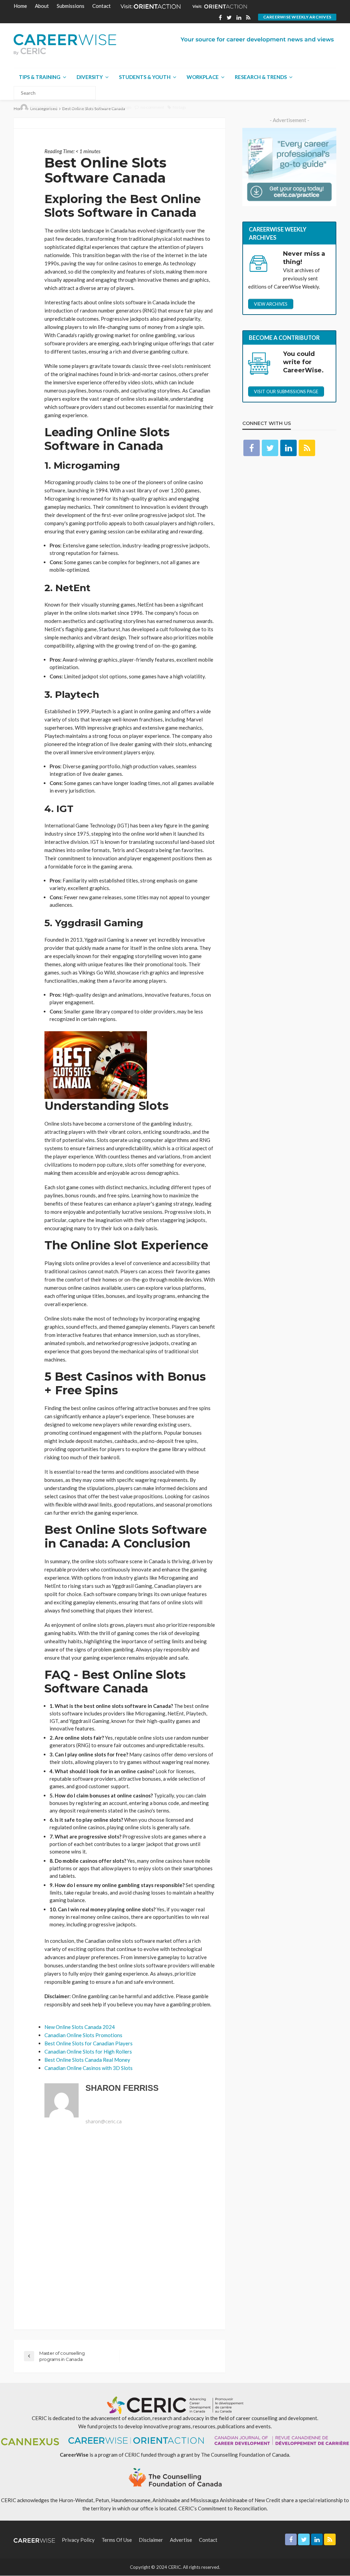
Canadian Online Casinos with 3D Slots (89, 2068)
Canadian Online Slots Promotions (83, 2035)
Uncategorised (81, 107)
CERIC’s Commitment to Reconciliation (223, 2508)
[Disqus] (119, 2228)
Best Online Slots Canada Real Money (87, 2060)
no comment (152, 107)
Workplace (203, 77)
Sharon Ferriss (44, 107)
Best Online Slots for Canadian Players (89, 2043)
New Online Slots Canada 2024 (80, 2027)
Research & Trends (261, 77)
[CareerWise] (65, 45)
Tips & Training (40, 77)
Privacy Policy (78, 2540)
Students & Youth (145, 77)
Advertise (181, 2540)
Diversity (90, 77)
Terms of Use (117, 2540)
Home (20, 6)
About (42, 6)
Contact (102, 6)
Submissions (71, 6)
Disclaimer (151, 2540)
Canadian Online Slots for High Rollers (88, 2051)
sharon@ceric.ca (104, 2122)
